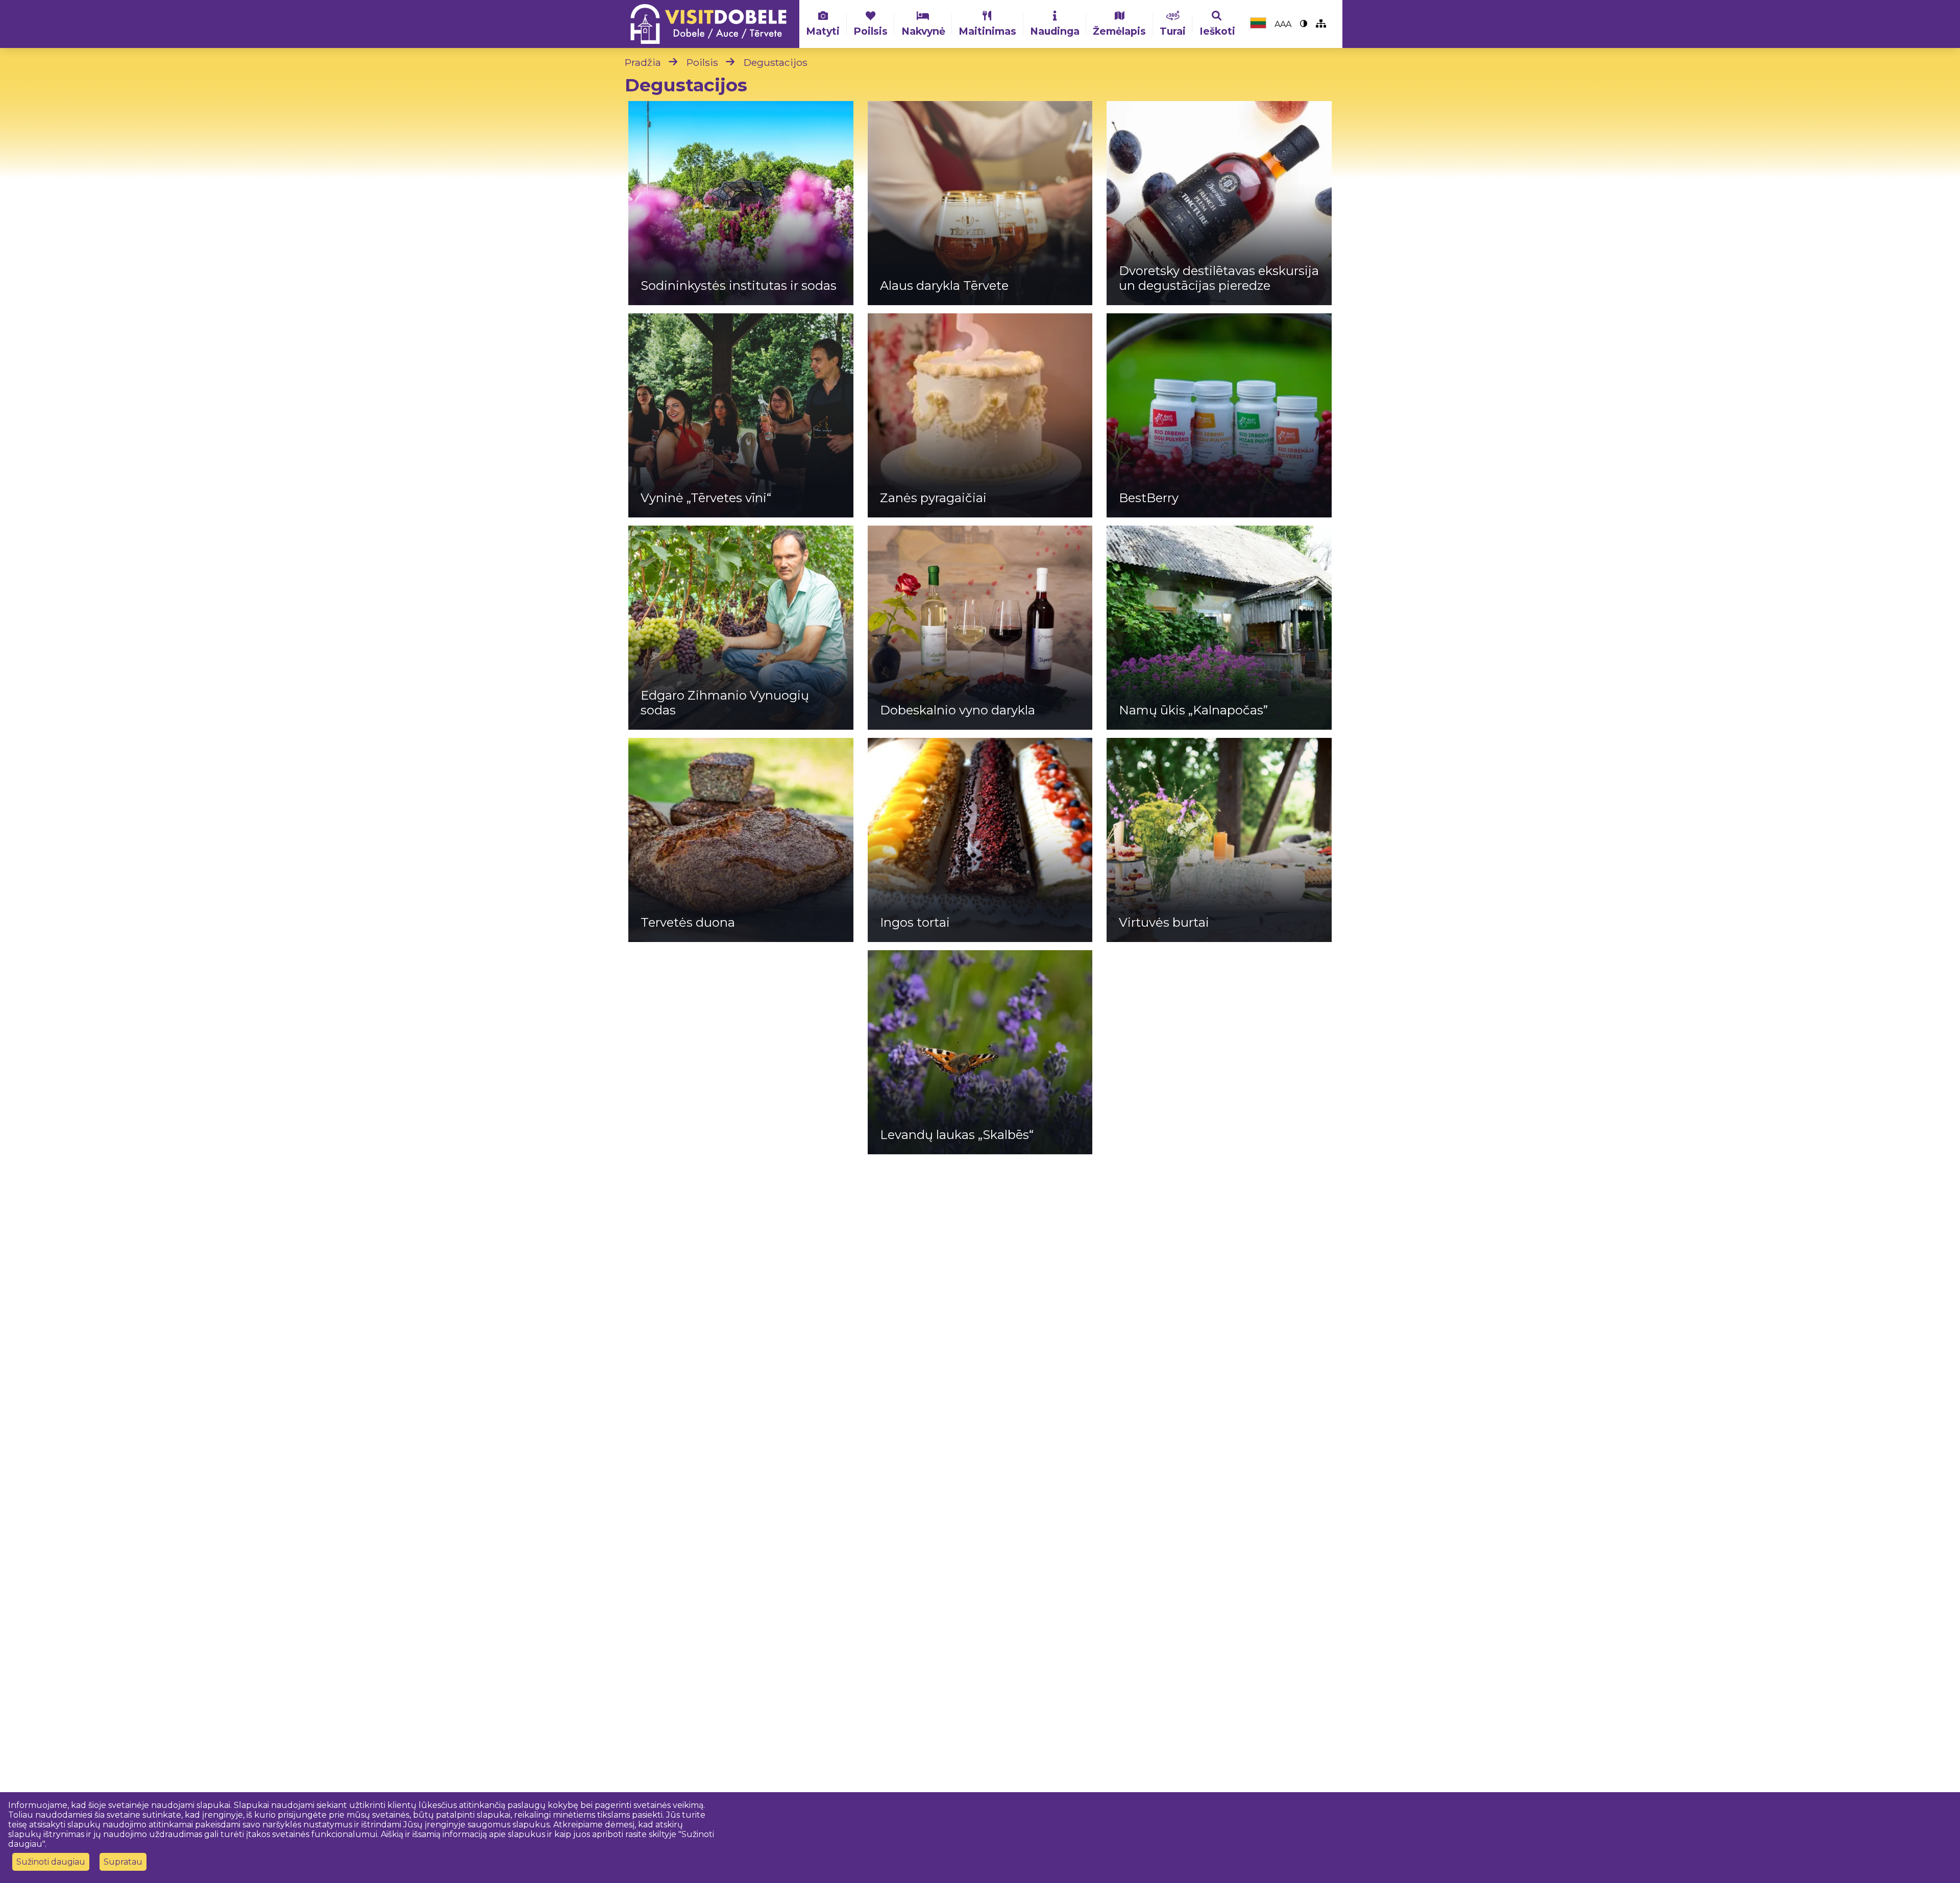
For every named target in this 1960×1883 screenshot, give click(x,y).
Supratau (123, 1862)
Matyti (823, 31)
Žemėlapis (1119, 31)
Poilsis (871, 31)
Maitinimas (987, 31)
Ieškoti (1217, 31)
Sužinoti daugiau (51, 1862)
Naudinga (1055, 31)
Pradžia (643, 62)
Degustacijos (776, 62)
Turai (1173, 31)
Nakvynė (923, 31)
